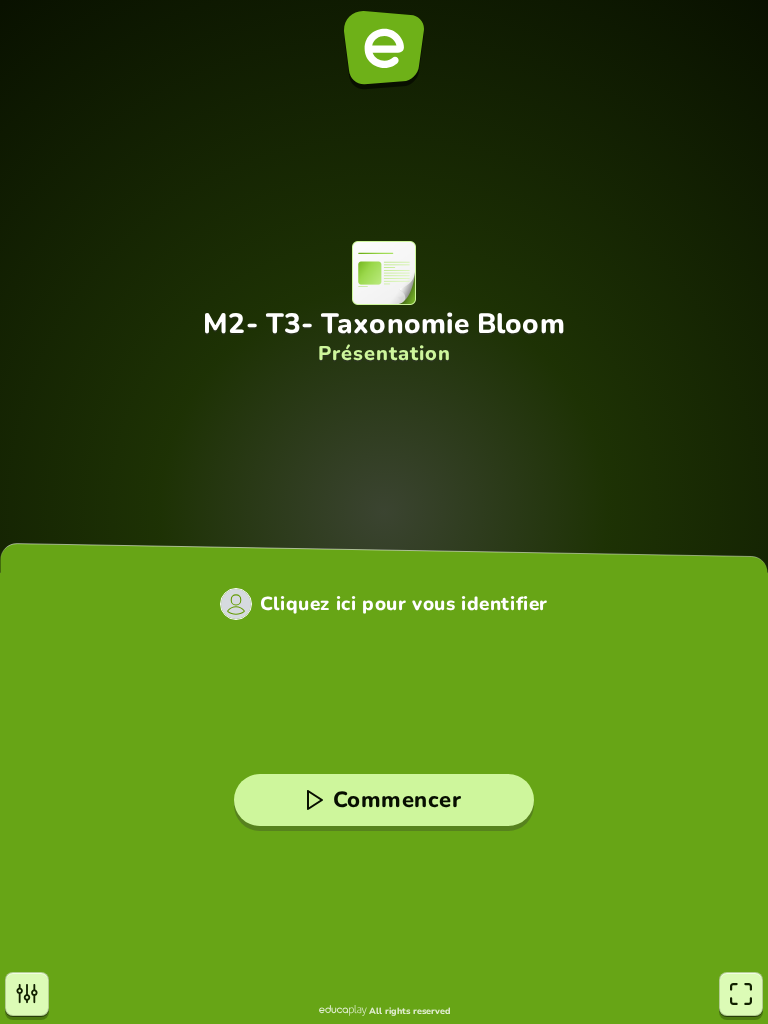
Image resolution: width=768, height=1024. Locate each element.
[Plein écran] (741, 994)
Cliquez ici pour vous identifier (404, 604)
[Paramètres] (27, 994)
